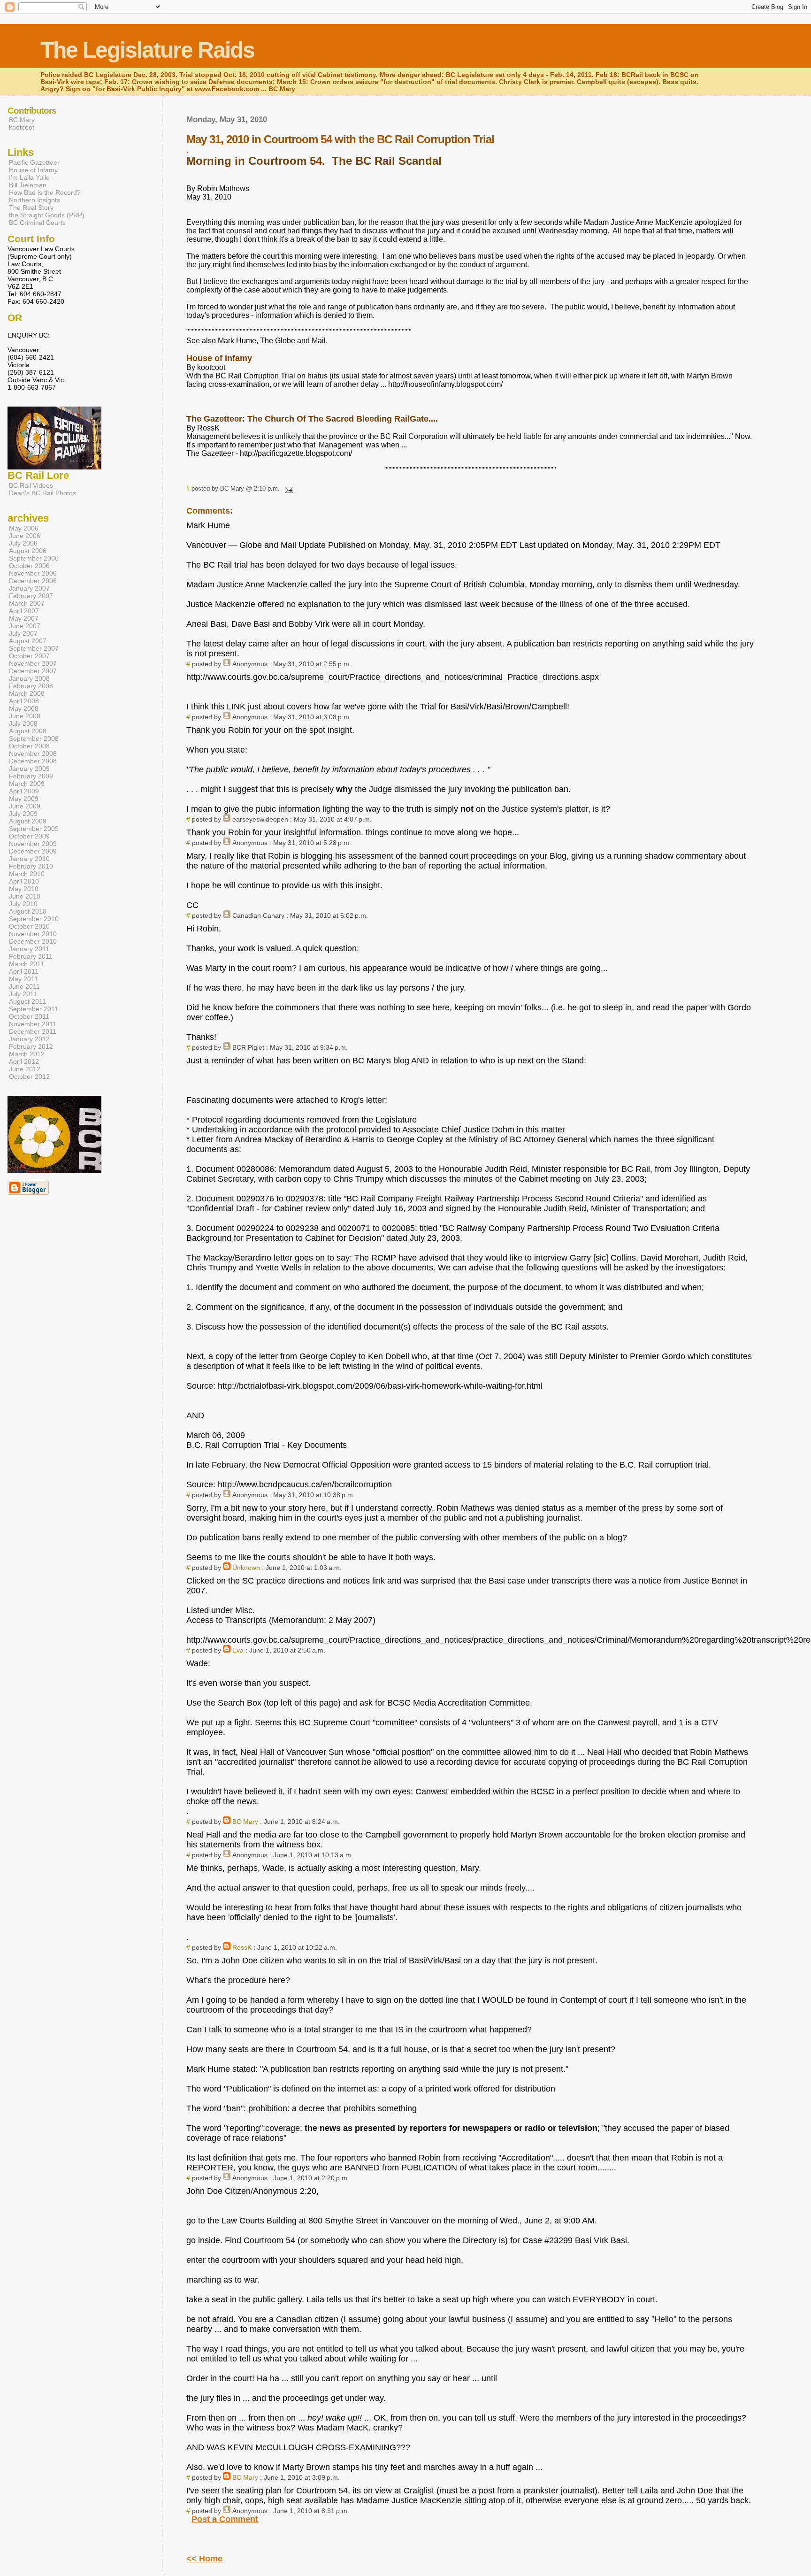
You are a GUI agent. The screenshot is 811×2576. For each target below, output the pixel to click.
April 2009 (24, 791)
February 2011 (31, 956)
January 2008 (29, 678)
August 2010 (28, 911)
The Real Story (31, 208)
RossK (242, 1947)
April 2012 (24, 1061)
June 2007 (25, 626)
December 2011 (33, 1031)
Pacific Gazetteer (34, 162)
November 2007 (33, 663)
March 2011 (27, 964)
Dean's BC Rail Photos (42, 493)
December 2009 (33, 851)
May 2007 (24, 618)
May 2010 (24, 889)
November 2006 (33, 573)
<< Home (204, 2559)
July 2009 (23, 814)
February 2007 (31, 596)
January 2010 (29, 859)
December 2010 (33, 941)
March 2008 (27, 693)
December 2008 (33, 761)
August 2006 (28, 551)
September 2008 (34, 738)
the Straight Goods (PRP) (47, 215)
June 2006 (25, 536)
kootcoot (22, 127)
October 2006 (29, 566)
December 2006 (33, 581)
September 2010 (34, 919)
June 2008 (25, 716)
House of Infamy (33, 170)
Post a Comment (225, 2519)
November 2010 (33, 934)
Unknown (246, 1568)
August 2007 (28, 641)
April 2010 (24, 881)
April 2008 (24, 701)
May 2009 (24, 799)
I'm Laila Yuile (29, 177)
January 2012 (29, 1039)
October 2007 (29, 656)
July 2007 (23, 633)
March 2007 (27, 603)
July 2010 (23, 904)
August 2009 (28, 821)
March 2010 (27, 874)
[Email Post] (287, 488)
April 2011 (24, 971)
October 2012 (29, 1077)
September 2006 (34, 558)
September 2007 (34, 648)
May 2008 (24, 708)
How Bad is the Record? (45, 192)
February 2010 (31, 866)
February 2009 (31, 776)
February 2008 (31, 686)
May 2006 (24, 528)
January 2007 (29, 588)
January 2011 (29, 949)
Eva (238, 1650)
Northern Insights (34, 200)
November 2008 (33, 754)
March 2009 (27, 784)
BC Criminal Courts (37, 223)
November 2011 (33, 1024)
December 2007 (33, 671)
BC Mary (245, 1822)
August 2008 (28, 731)
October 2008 (29, 746)
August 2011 (27, 1001)
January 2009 (29, 769)
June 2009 (25, 806)
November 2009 (33, 844)
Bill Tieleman (28, 185)
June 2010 (25, 896)
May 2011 (23, 979)
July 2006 (23, 543)
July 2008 (23, 723)
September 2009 (34, 829)
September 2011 (34, 1009)
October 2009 (29, 836)
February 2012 (31, 1046)
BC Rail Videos (31, 485)
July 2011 (23, 994)
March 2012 (27, 1054)
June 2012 (25, 1069)
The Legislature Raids (147, 50)
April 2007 (24, 611)
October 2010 (29, 926)
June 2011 (24, 986)
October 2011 (29, 1016)
